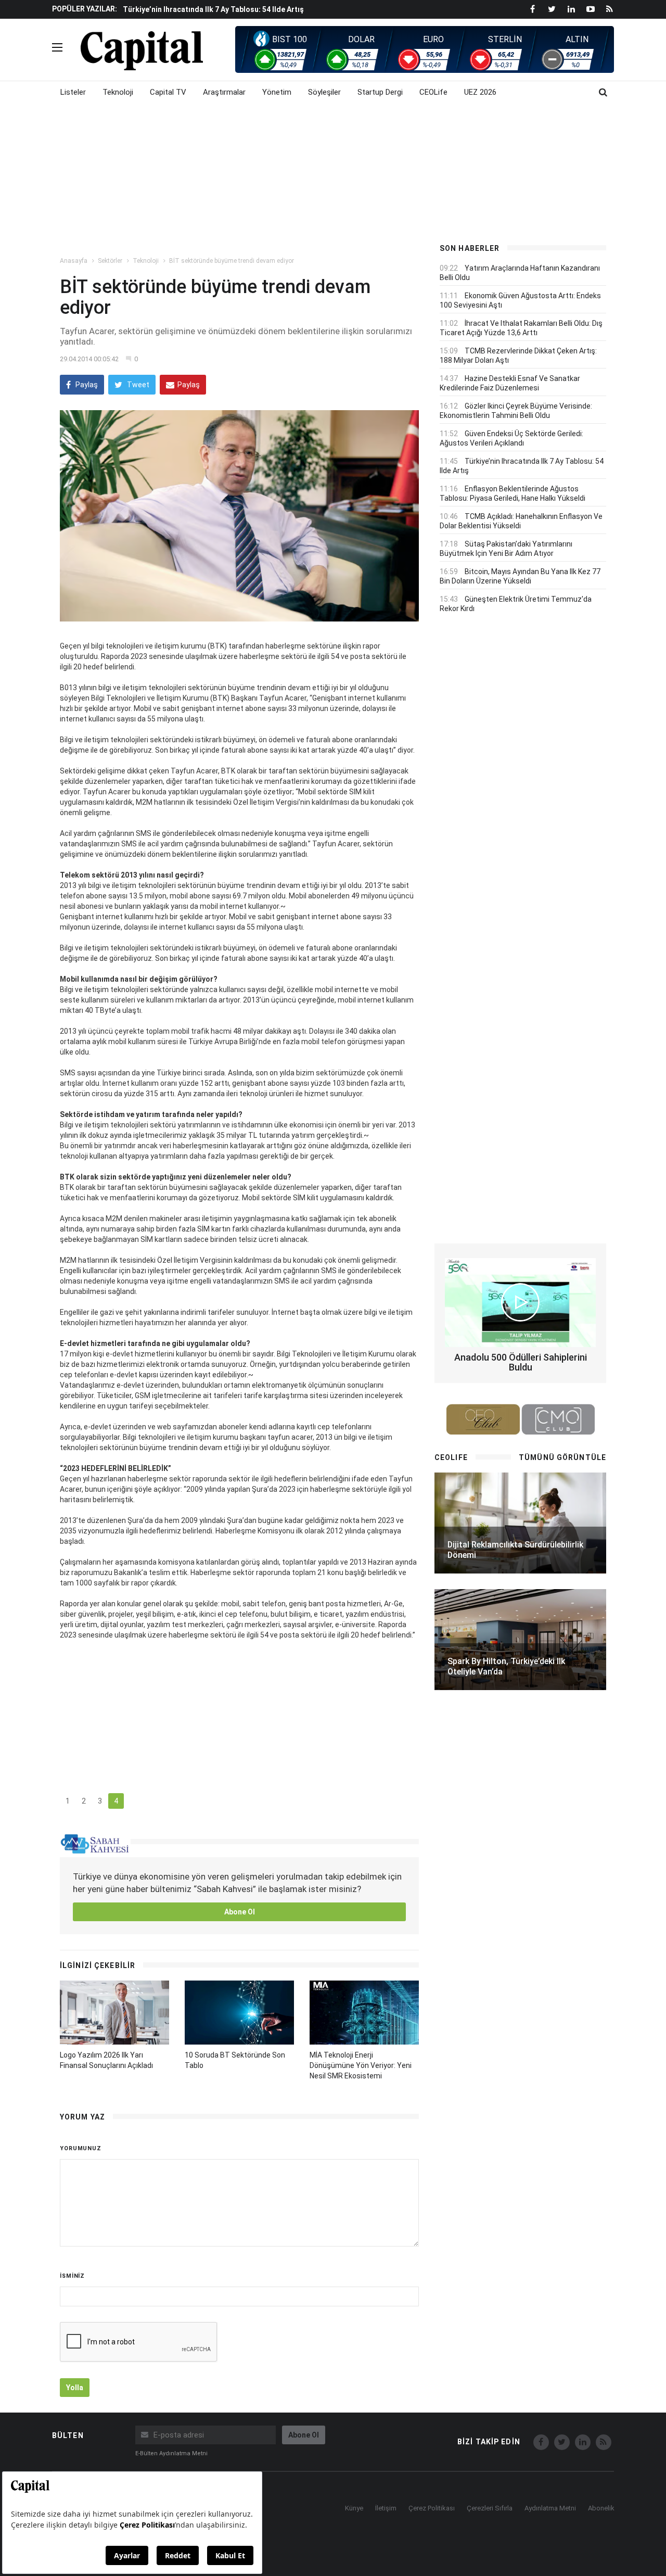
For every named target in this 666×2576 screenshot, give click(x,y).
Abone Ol (240, 1912)
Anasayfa (74, 261)
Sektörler (110, 261)
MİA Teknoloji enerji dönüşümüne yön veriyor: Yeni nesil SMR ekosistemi (361, 2065)
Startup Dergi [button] (380, 92)
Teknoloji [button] (118, 92)
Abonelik (601, 2508)
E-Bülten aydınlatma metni (171, 2453)
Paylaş (86, 385)
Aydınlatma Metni (550, 2508)
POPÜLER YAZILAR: (85, 9)
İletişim (386, 2508)
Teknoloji (146, 261)
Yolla (75, 2388)
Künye (354, 2508)
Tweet (137, 385)
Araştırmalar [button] (224, 92)
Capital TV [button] (168, 92)
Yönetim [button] (277, 92)
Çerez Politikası (432, 2508)
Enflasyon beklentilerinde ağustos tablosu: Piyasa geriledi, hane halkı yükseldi (261, 10)
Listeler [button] (73, 92)
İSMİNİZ (72, 2276)
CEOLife (433, 92)
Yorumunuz (81, 2148)
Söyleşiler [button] (324, 92)
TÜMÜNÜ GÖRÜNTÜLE (562, 1457)
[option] (272, 9)
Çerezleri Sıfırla (490, 2508)
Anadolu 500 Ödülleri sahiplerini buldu (521, 1362)
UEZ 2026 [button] (480, 92)
